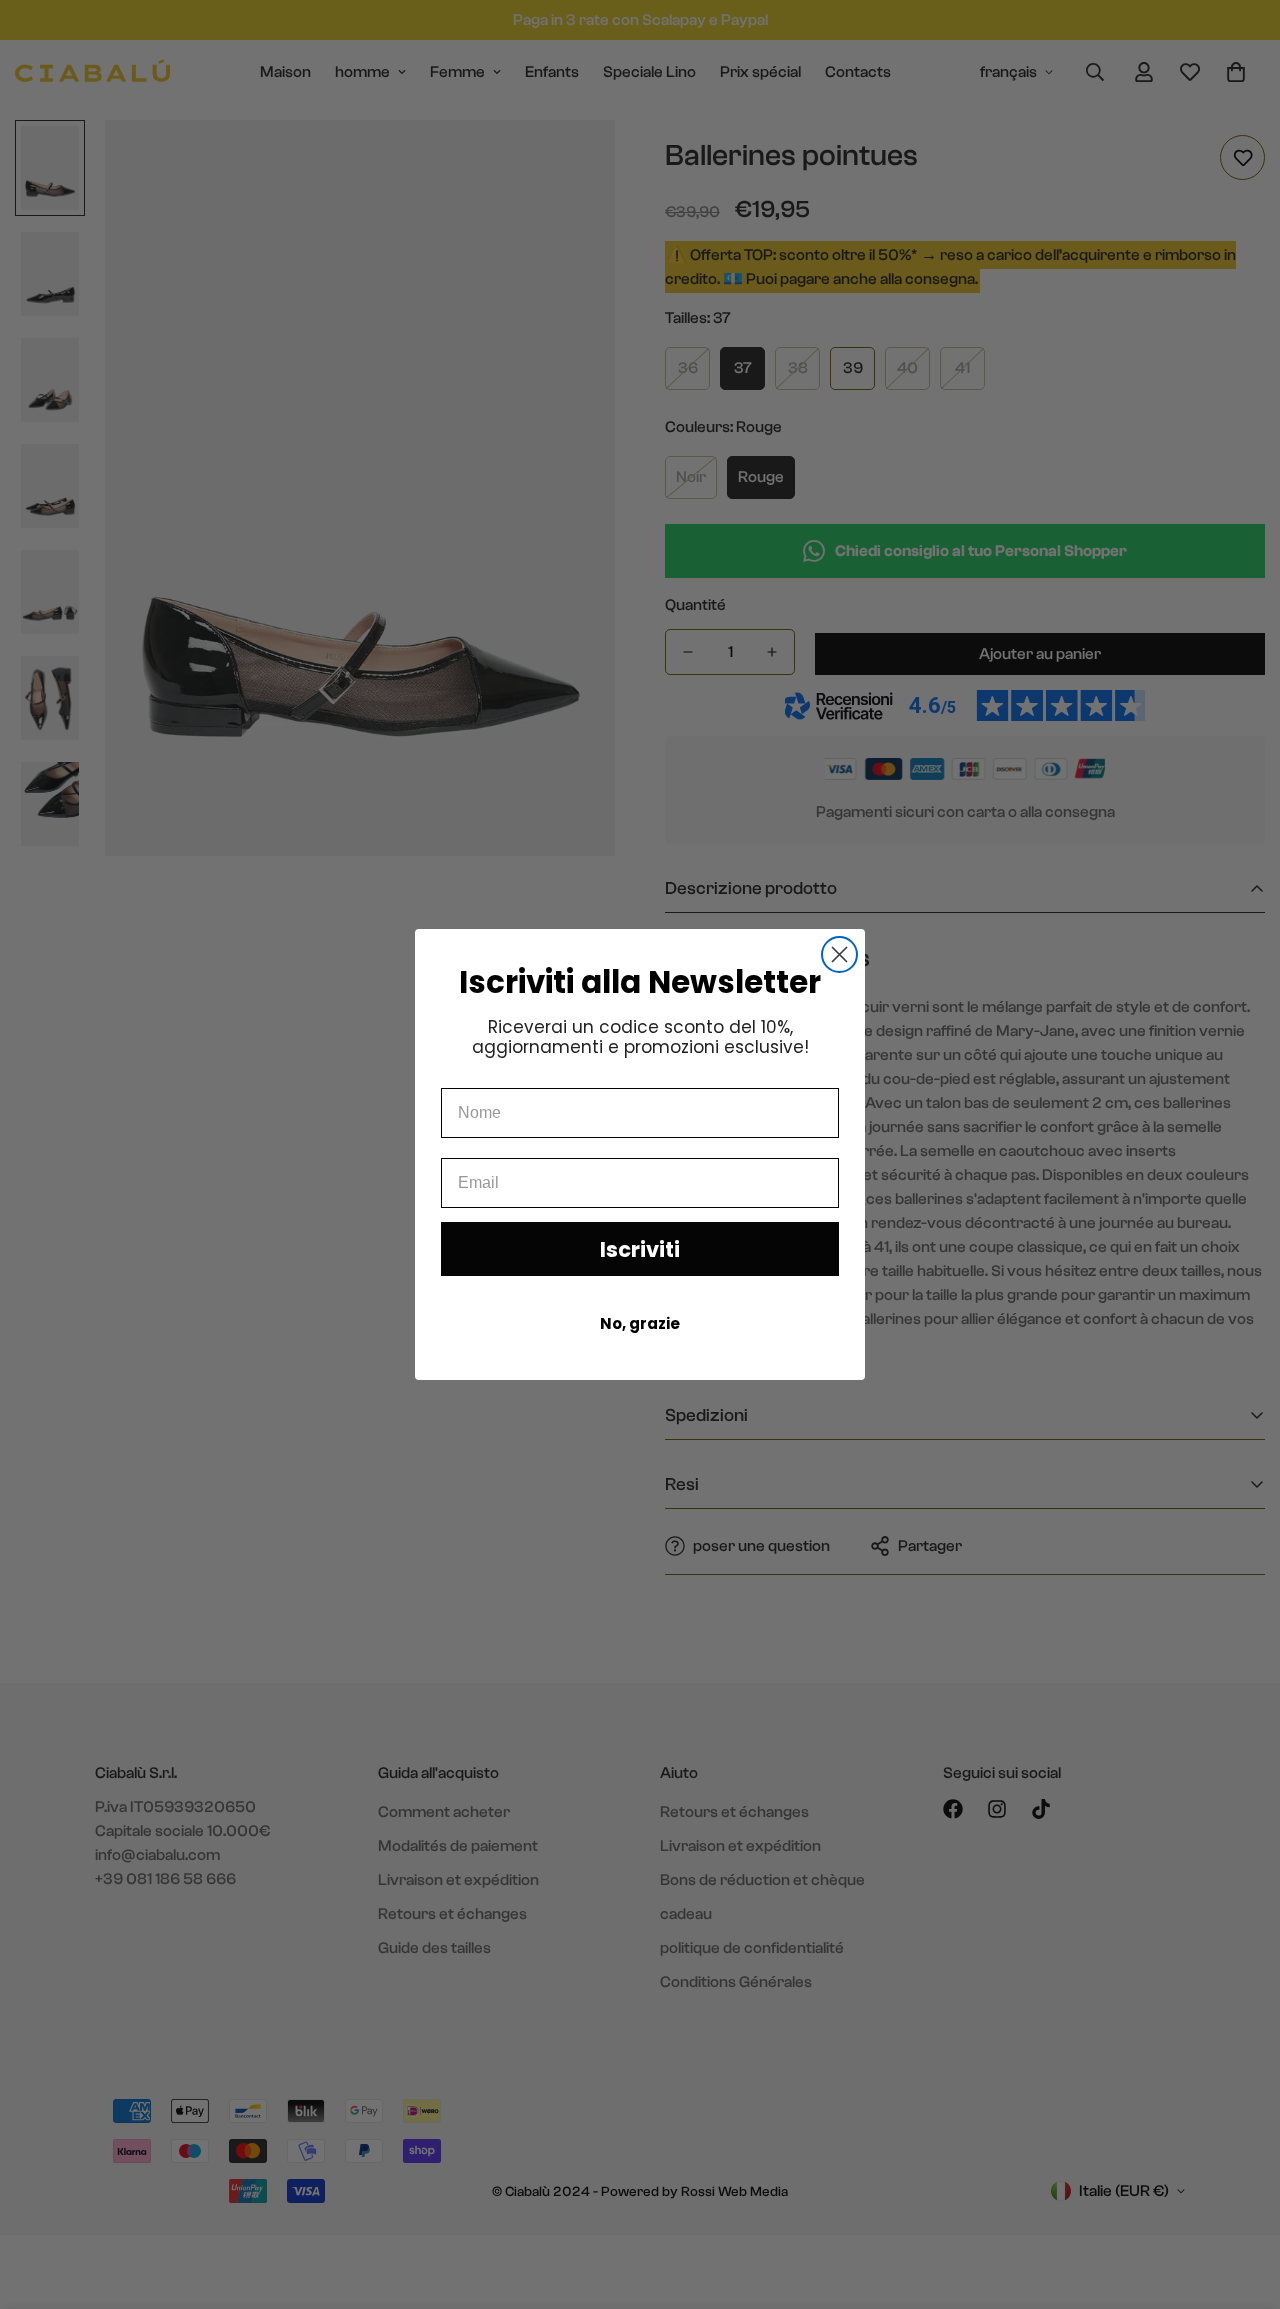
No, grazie (640, 1323)
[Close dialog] (839, 954)
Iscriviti (640, 1249)
